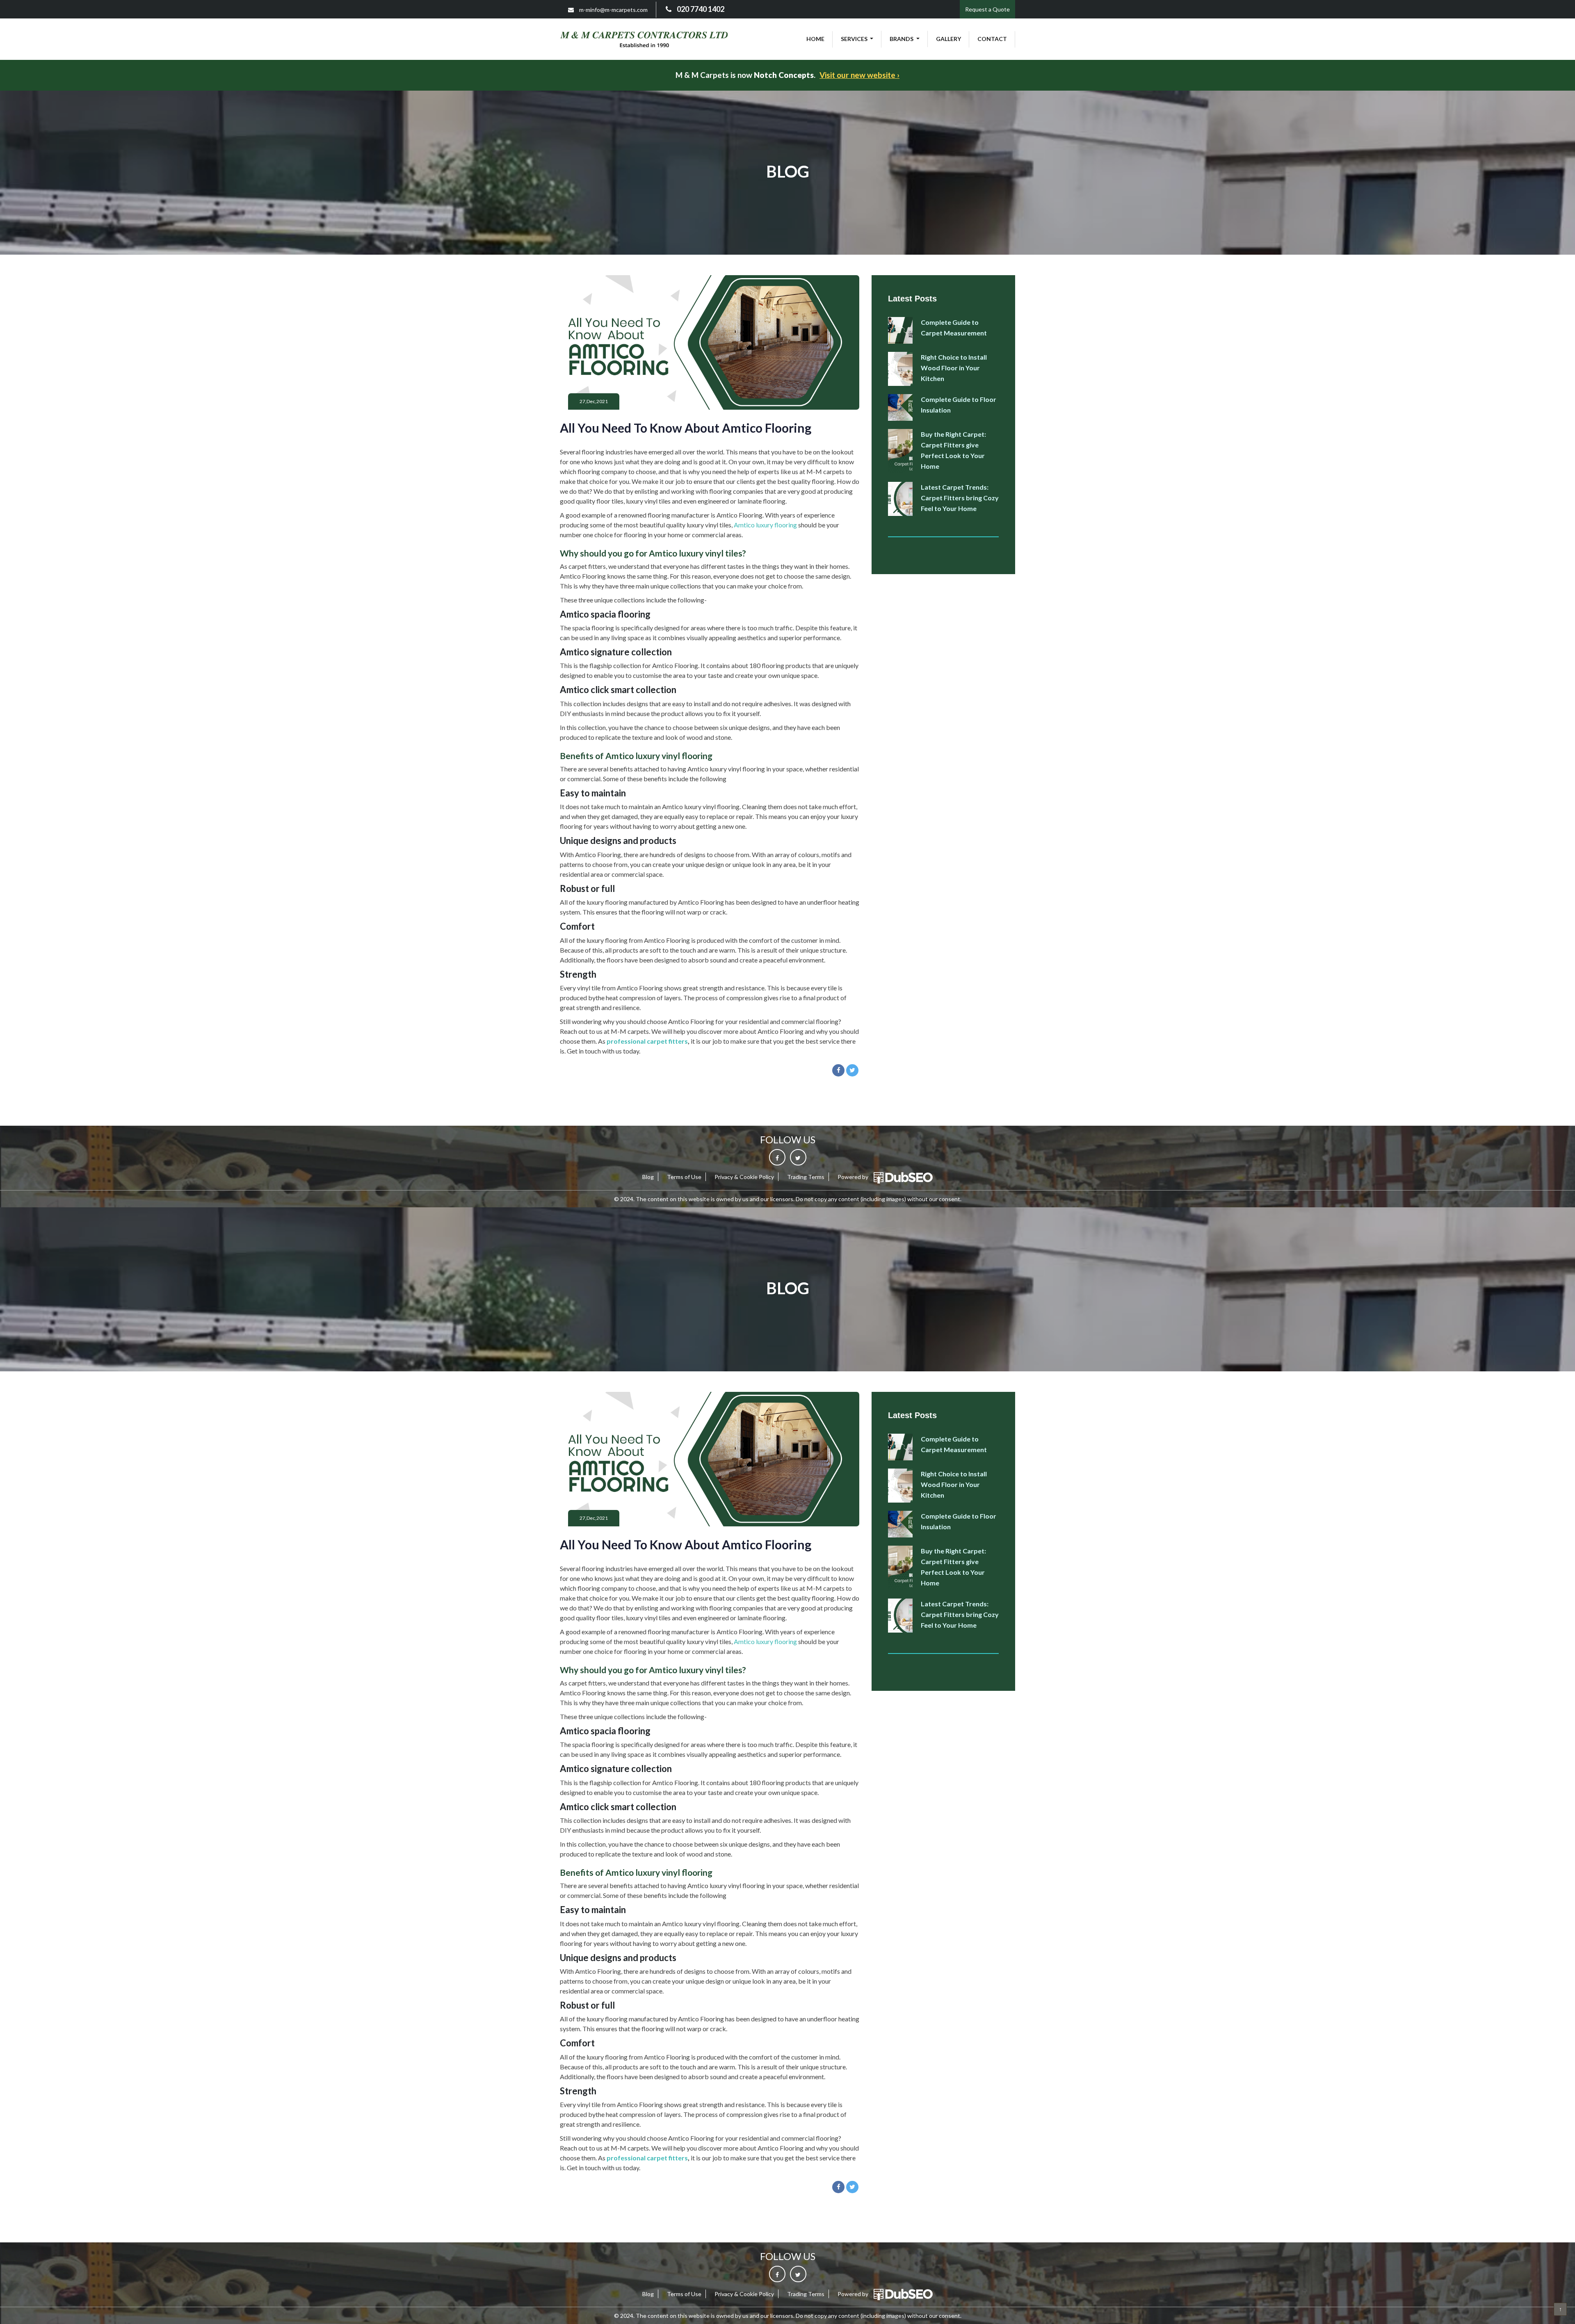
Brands (902, 39)
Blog (648, 1177)
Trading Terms (806, 1177)
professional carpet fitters (647, 1041)
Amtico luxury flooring (765, 525)
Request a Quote (987, 9)
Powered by (854, 1177)
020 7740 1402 (700, 9)
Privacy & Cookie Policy (744, 1177)
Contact (992, 39)
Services (855, 39)
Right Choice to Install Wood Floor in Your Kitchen (954, 368)
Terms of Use (684, 1177)
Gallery (948, 39)
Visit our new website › (859, 75)
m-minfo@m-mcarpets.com (613, 10)
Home (815, 39)
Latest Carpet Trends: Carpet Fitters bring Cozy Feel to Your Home (960, 498)
